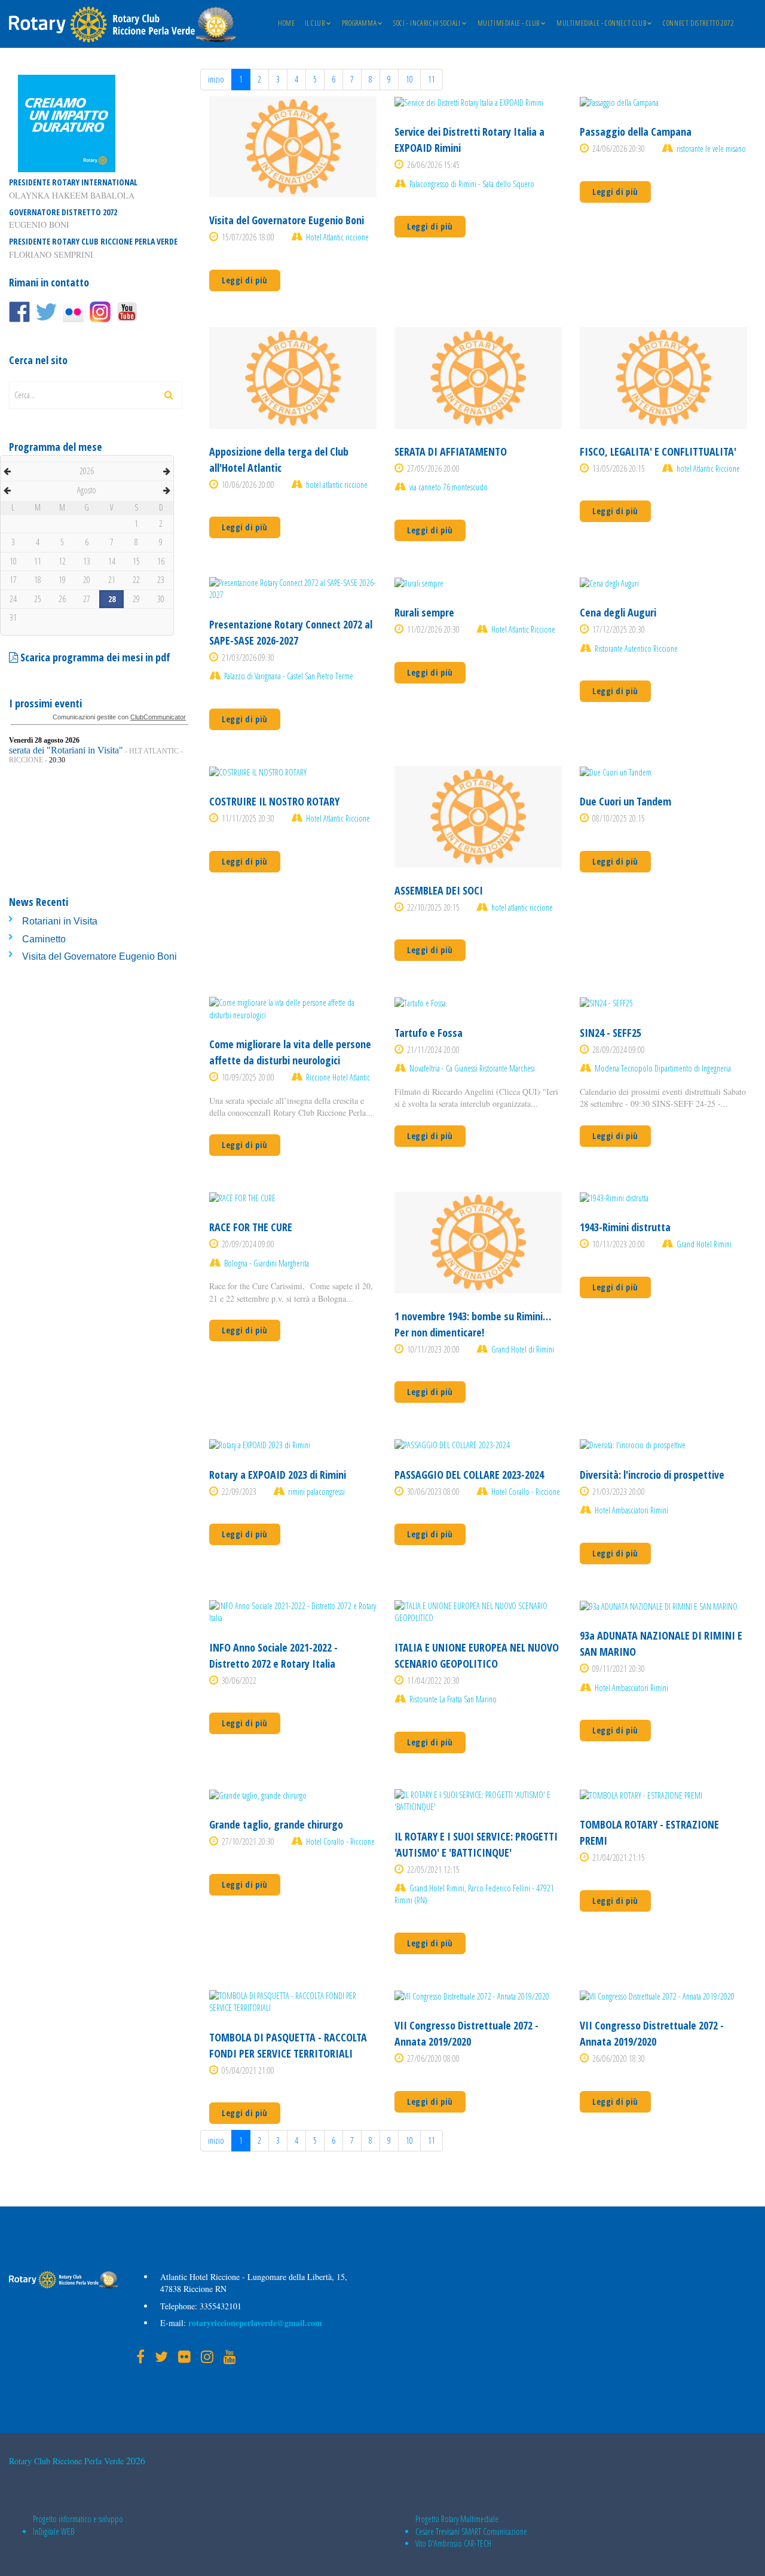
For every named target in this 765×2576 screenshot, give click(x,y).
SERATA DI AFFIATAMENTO (451, 451)
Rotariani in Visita (60, 921)
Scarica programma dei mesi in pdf (94, 657)
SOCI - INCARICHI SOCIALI (427, 24)
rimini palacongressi (316, 1492)
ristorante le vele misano (711, 149)
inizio (216, 79)
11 (432, 79)
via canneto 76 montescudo (449, 487)
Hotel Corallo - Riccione (526, 1492)
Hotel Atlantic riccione (337, 237)
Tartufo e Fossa (429, 1033)
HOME (286, 24)
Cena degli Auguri (618, 612)
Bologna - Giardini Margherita (267, 1263)
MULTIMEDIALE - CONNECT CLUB (601, 24)
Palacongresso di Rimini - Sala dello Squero (472, 184)
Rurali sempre (424, 612)
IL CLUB (315, 24)
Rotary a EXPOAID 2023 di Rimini (278, 1475)
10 (409, 79)
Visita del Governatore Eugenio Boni (100, 956)
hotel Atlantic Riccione (708, 468)
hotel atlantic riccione (337, 485)
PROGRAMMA (359, 24)
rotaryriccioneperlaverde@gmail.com (254, 2323)
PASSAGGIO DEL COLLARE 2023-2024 (469, 1475)
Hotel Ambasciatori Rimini (631, 1510)
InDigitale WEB (53, 2531)
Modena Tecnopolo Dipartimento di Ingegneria (663, 1068)
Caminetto (44, 939)
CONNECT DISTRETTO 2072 (698, 24)
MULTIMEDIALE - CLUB (509, 24)
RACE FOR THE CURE (251, 1227)
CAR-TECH (478, 2543)
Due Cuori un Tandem (625, 801)
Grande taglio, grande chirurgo (276, 1824)
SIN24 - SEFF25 (611, 1033)
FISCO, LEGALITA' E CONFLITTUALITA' (658, 451)
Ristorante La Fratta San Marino (453, 1699)
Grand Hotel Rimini (704, 1244)
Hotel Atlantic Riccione (523, 629)
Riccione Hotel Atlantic (338, 1077)
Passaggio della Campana (636, 132)
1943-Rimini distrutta (625, 1227)
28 (112, 599)
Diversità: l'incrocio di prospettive (652, 1475)
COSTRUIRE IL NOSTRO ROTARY (274, 801)
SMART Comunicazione (494, 2531)
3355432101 (219, 2306)
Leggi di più (245, 280)
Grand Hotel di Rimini (523, 1349)
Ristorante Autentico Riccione (636, 648)
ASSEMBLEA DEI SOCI (439, 890)
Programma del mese (56, 447)
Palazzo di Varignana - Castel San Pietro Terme (289, 676)
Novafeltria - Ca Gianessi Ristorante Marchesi (472, 1068)
